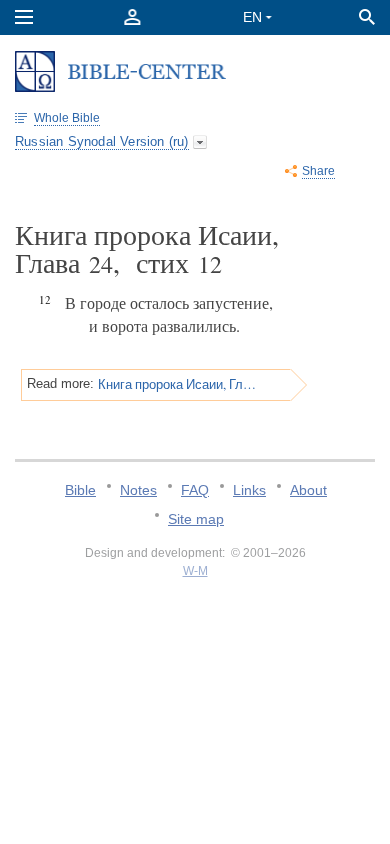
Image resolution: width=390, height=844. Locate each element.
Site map (196, 519)
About (308, 490)
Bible (80, 490)
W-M (195, 571)
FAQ (195, 490)
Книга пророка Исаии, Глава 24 (177, 384)
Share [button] (318, 171)
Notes (138, 490)
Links (249, 490)
